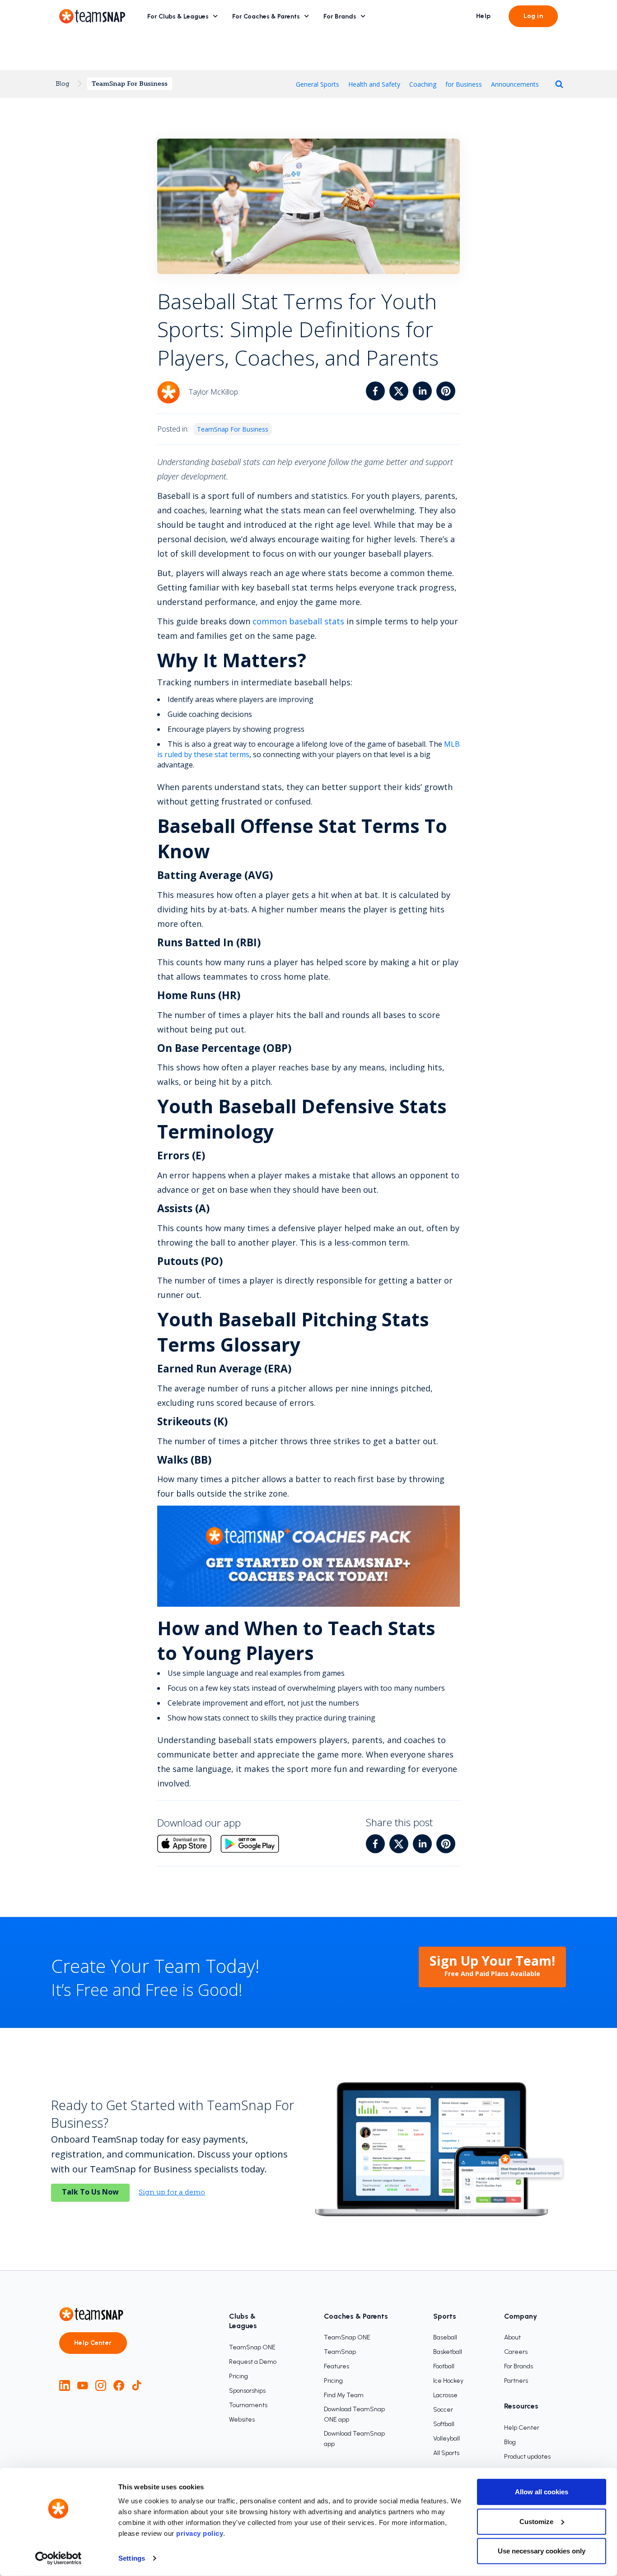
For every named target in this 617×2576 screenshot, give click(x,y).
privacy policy (200, 2533)
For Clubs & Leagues (178, 16)
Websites (242, 2420)
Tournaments (248, 2405)
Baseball (445, 2337)
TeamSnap (340, 2352)
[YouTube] (83, 2385)
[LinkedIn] (65, 2385)
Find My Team (344, 2395)
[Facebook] (119, 2385)
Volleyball (446, 2439)
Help (484, 16)
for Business (464, 84)
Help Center (93, 2343)
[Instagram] (101, 2385)
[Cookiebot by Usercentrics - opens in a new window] (58, 2558)
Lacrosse (445, 2395)
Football (444, 2366)
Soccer (443, 2410)
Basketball (448, 2352)
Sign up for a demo (172, 2192)
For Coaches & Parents (266, 16)
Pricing (238, 2376)
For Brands (340, 16)
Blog (63, 84)
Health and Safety (374, 84)
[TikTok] (137, 2385)
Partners (516, 2381)
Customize (536, 2521)
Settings (132, 2558)
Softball (444, 2424)
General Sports (318, 84)
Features (337, 2366)
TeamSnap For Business (130, 84)
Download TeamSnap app (354, 2439)
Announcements (515, 84)
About (512, 2337)
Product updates (527, 2457)
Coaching (423, 84)
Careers (516, 2352)
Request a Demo (253, 2362)
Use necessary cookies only (542, 2551)
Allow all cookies (542, 2492)
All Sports (446, 2453)
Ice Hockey (448, 2381)
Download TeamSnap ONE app (354, 2414)
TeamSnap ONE (252, 2347)
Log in (533, 16)
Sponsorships (247, 2391)
